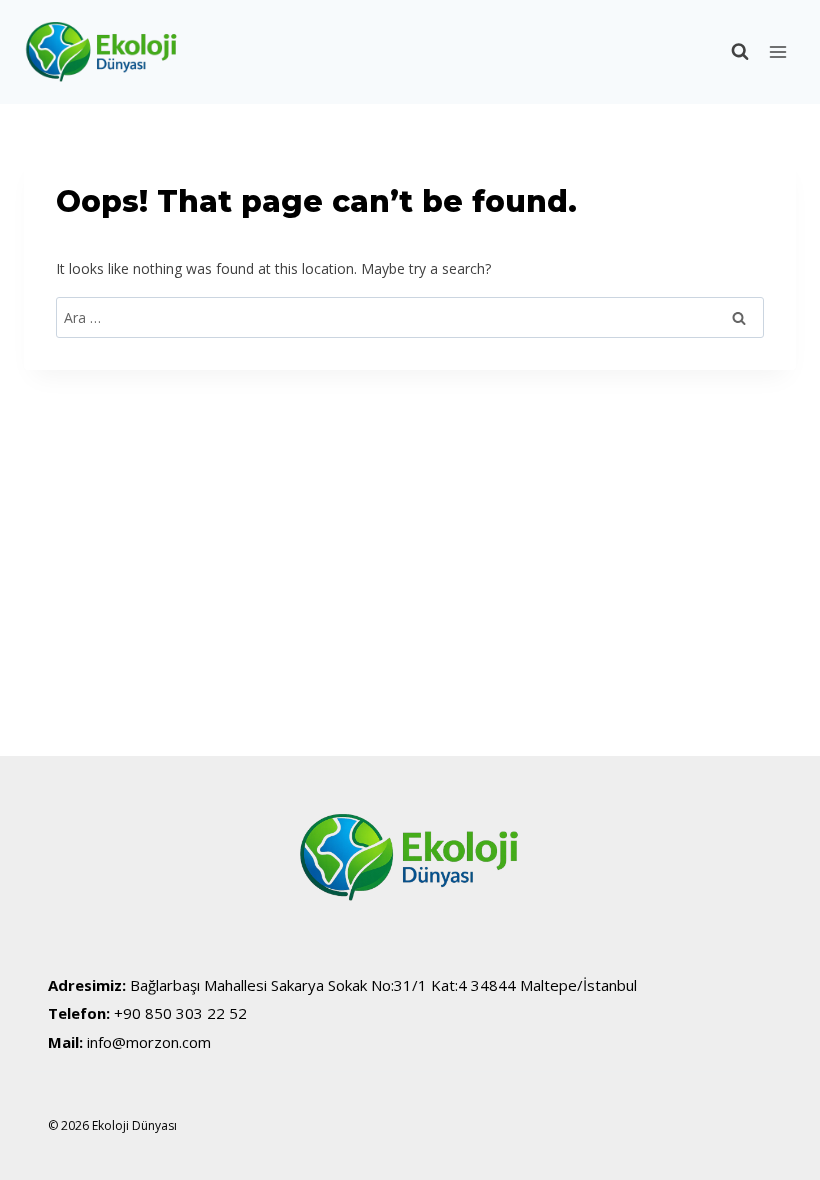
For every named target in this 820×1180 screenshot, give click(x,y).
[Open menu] (777, 51)
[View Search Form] (730, 52)
